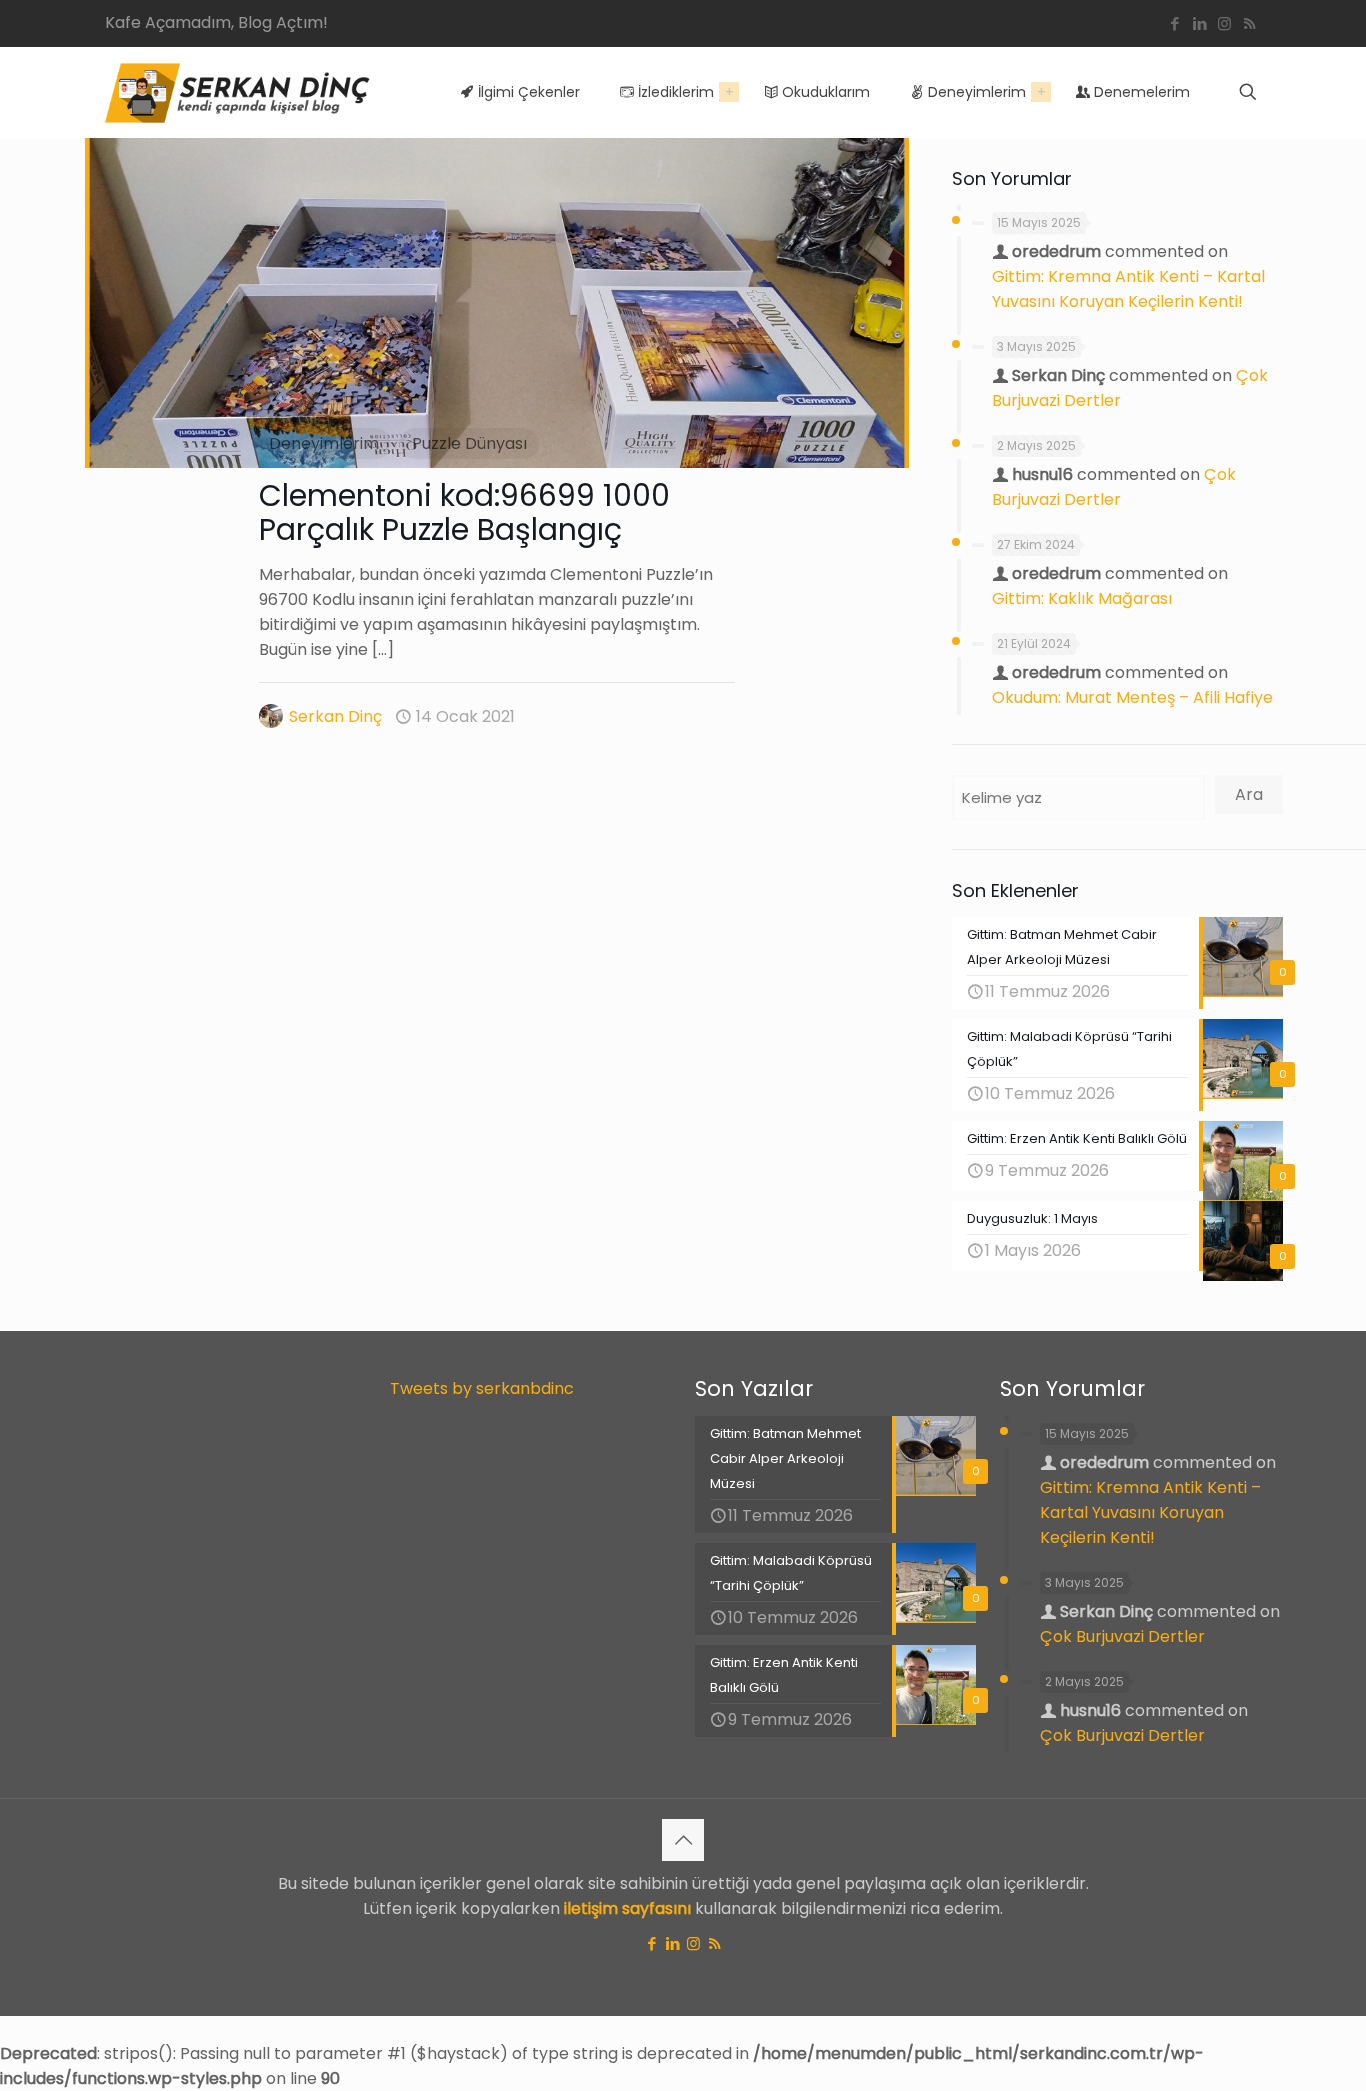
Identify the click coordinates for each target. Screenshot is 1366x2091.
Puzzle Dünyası (469, 443)
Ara (1249, 794)
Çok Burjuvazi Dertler (1122, 1636)
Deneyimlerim (324, 443)
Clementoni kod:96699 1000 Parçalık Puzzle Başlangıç (464, 512)
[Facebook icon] (1174, 23)
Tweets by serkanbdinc (482, 1388)
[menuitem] (729, 92)
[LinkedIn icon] (1199, 23)
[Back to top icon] (683, 1840)
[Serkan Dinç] (237, 92)
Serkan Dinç (335, 716)
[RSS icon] (1249, 23)
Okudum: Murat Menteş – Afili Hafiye (1132, 697)
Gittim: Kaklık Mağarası (1082, 598)
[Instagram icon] (1224, 23)
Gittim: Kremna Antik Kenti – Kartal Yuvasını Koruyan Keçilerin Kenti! (1150, 1512)
